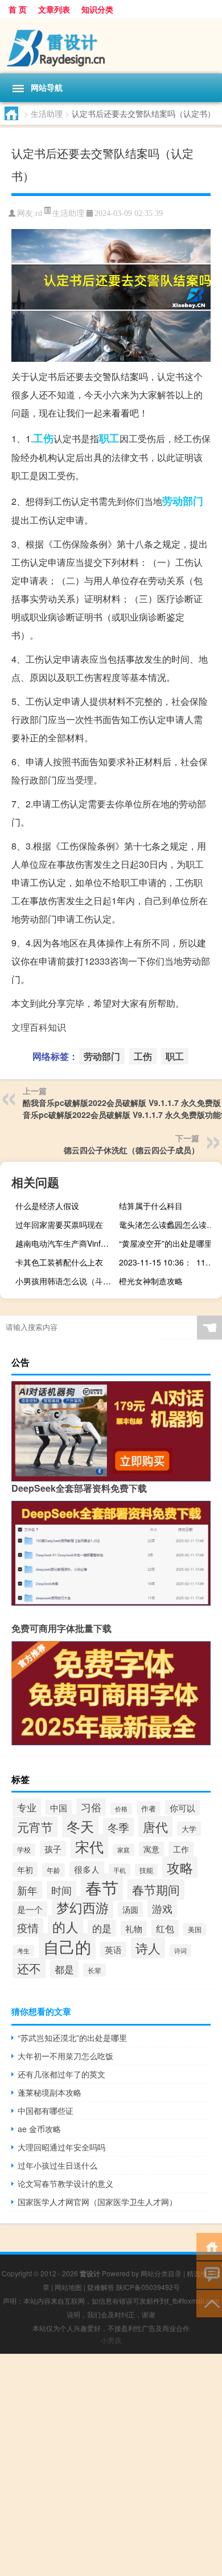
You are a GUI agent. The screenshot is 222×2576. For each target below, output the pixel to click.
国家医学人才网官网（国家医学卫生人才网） (97, 2202)
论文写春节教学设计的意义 (65, 2183)
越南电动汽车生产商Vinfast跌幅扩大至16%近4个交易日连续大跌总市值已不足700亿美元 (65, 1243)
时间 (61, 1890)
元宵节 (35, 1827)
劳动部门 (183, 501)
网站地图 (68, 2287)
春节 (102, 1887)
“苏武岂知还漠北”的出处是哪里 (72, 2038)
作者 (149, 1808)
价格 (121, 1809)
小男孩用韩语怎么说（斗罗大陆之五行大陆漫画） (65, 1281)
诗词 (180, 1950)
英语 (113, 1950)
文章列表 (54, 9)
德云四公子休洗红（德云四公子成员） (131, 1150)
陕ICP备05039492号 (148, 2287)
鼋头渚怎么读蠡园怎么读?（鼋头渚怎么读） (169, 1224)
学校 (24, 1850)
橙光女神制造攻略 (151, 1281)
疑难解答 (101, 2287)
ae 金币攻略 (39, 2129)
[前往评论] (209, 2274)
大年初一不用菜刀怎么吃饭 (65, 2056)
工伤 (43, 438)
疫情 (28, 1927)
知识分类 (97, 9)
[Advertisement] (111, 2465)
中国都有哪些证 (46, 2110)
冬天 (80, 1826)
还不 (29, 1968)
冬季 (118, 1827)
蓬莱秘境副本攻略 (50, 2092)
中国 (59, 1808)
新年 (27, 1890)
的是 (102, 1928)
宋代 (89, 1846)
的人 (65, 1926)
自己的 (67, 1946)
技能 (146, 1870)
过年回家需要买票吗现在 (59, 1224)
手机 (120, 1870)
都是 (64, 1969)
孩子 (53, 1849)
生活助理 (47, 113)
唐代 (155, 1826)
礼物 (134, 1928)
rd (39, 213)
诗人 (148, 1948)
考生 (23, 1951)
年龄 (54, 1870)
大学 (189, 1829)
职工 (109, 438)
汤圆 (130, 1909)
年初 (25, 1869)
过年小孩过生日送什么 (57, 2165)
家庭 (124, 1850)
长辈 (94, 1970)
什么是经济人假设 (47, 1206)
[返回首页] (209, 2246)
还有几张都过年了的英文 (61, 2074)
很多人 (87, 1869)
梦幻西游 (83, 1907)
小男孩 (111, 2340)
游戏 (162, 1908)
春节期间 (156, 1889)
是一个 (30, 1909)
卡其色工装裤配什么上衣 (59, 1262)
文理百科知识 (39, 1027)
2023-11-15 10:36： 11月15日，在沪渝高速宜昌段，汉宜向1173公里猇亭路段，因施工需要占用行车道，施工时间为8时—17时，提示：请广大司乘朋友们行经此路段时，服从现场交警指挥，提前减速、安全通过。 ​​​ (169, 1262)
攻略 (180, 1867)
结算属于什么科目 (151, 1206)
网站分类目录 (161, 2273)
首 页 (18, 9)
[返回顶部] (209, 2303)
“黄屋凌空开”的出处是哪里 (166, 1243)
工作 (181, 1849)
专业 (27, 1807)
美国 (195, 1929)
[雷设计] (111, 46)
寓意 (151, 1849)
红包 (165, 1928)
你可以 (182, 1808)
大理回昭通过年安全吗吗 (61, 2147)
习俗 (91, 1807)
